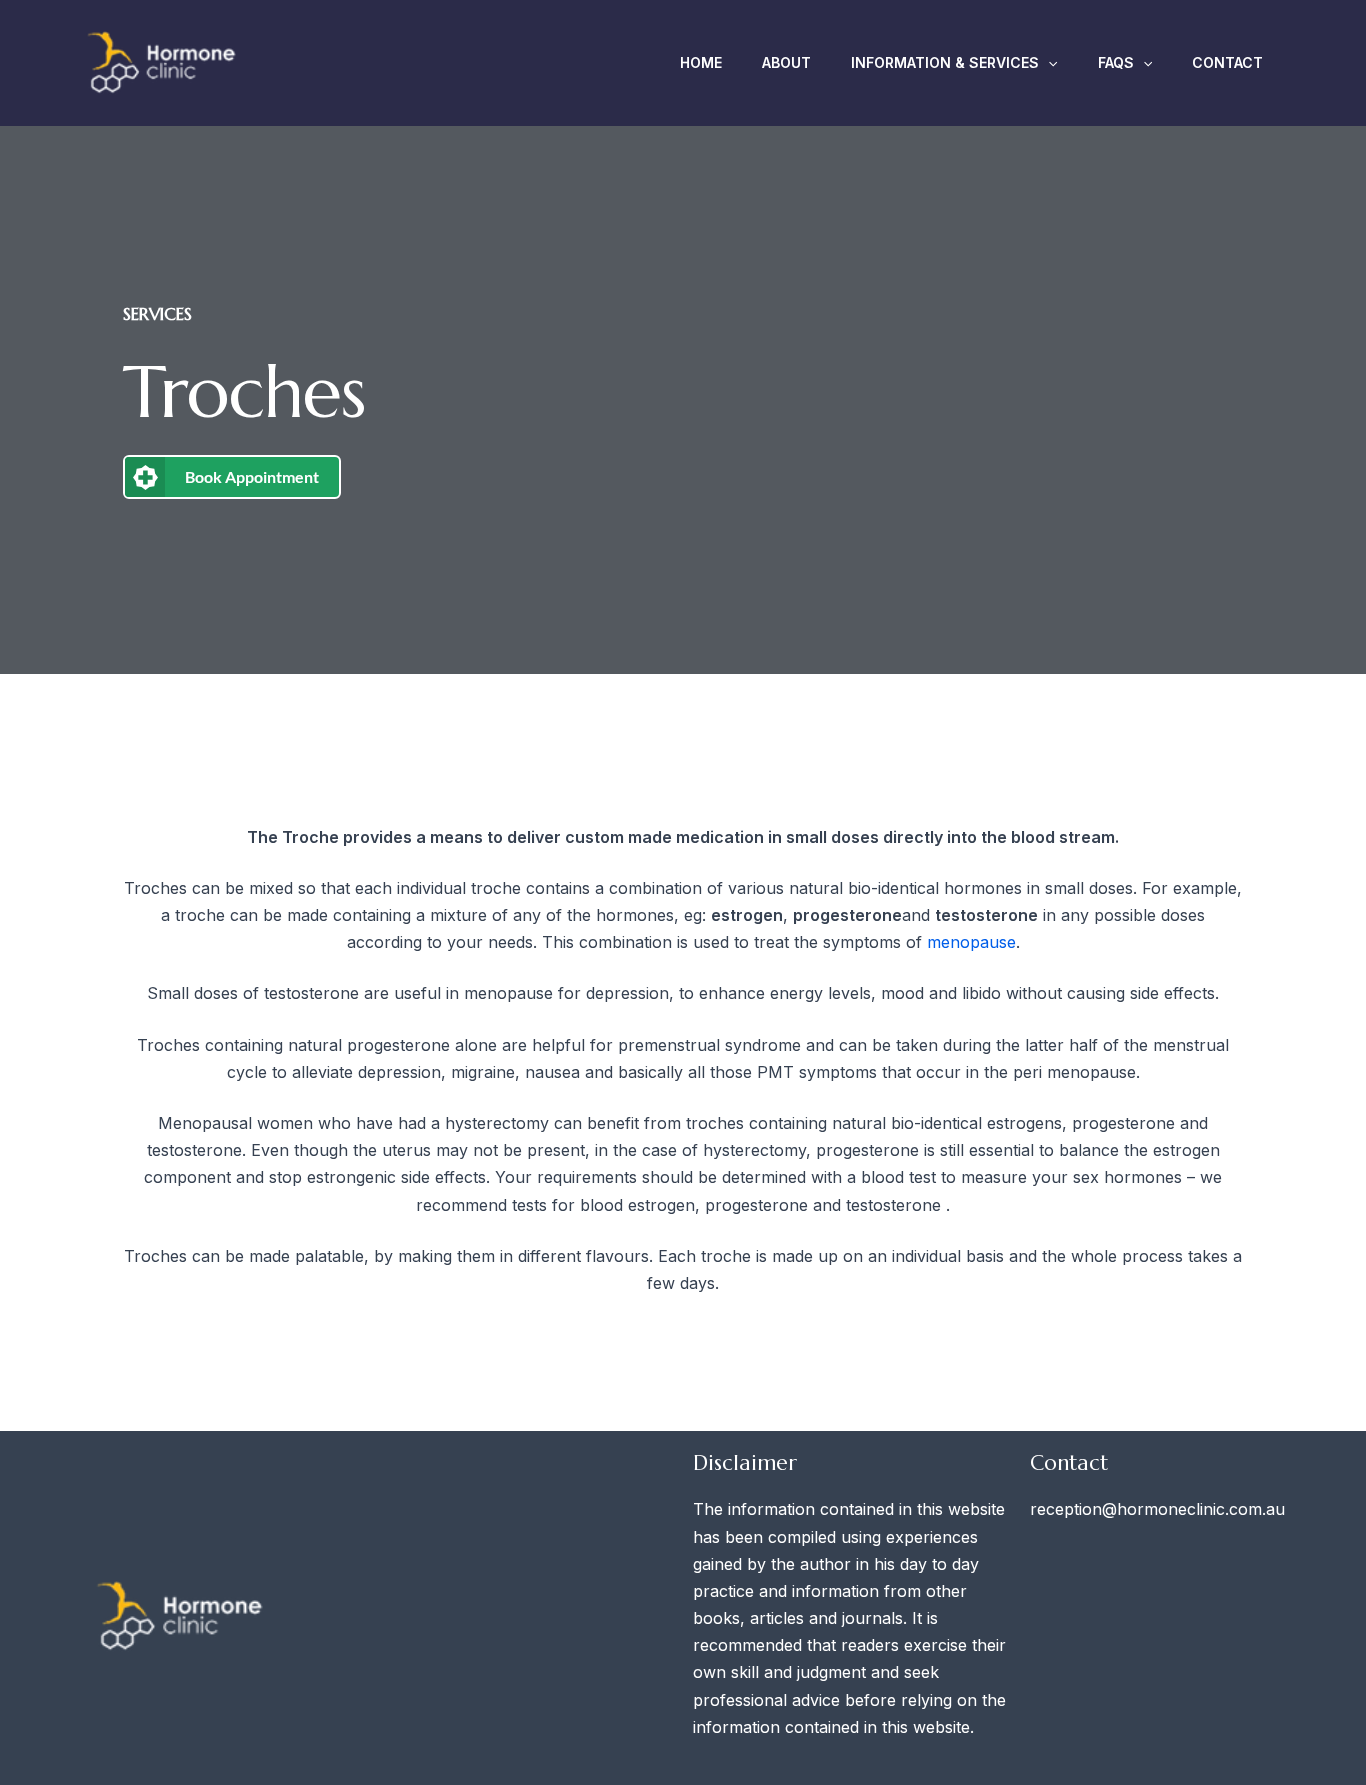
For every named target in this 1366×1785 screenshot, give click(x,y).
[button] (1048, 63)
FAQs (1116, 62)
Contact (1227, 62)
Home (701, 62)
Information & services (945, 62)
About (786, 62)
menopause (971, 942)
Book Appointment (252, 476)
